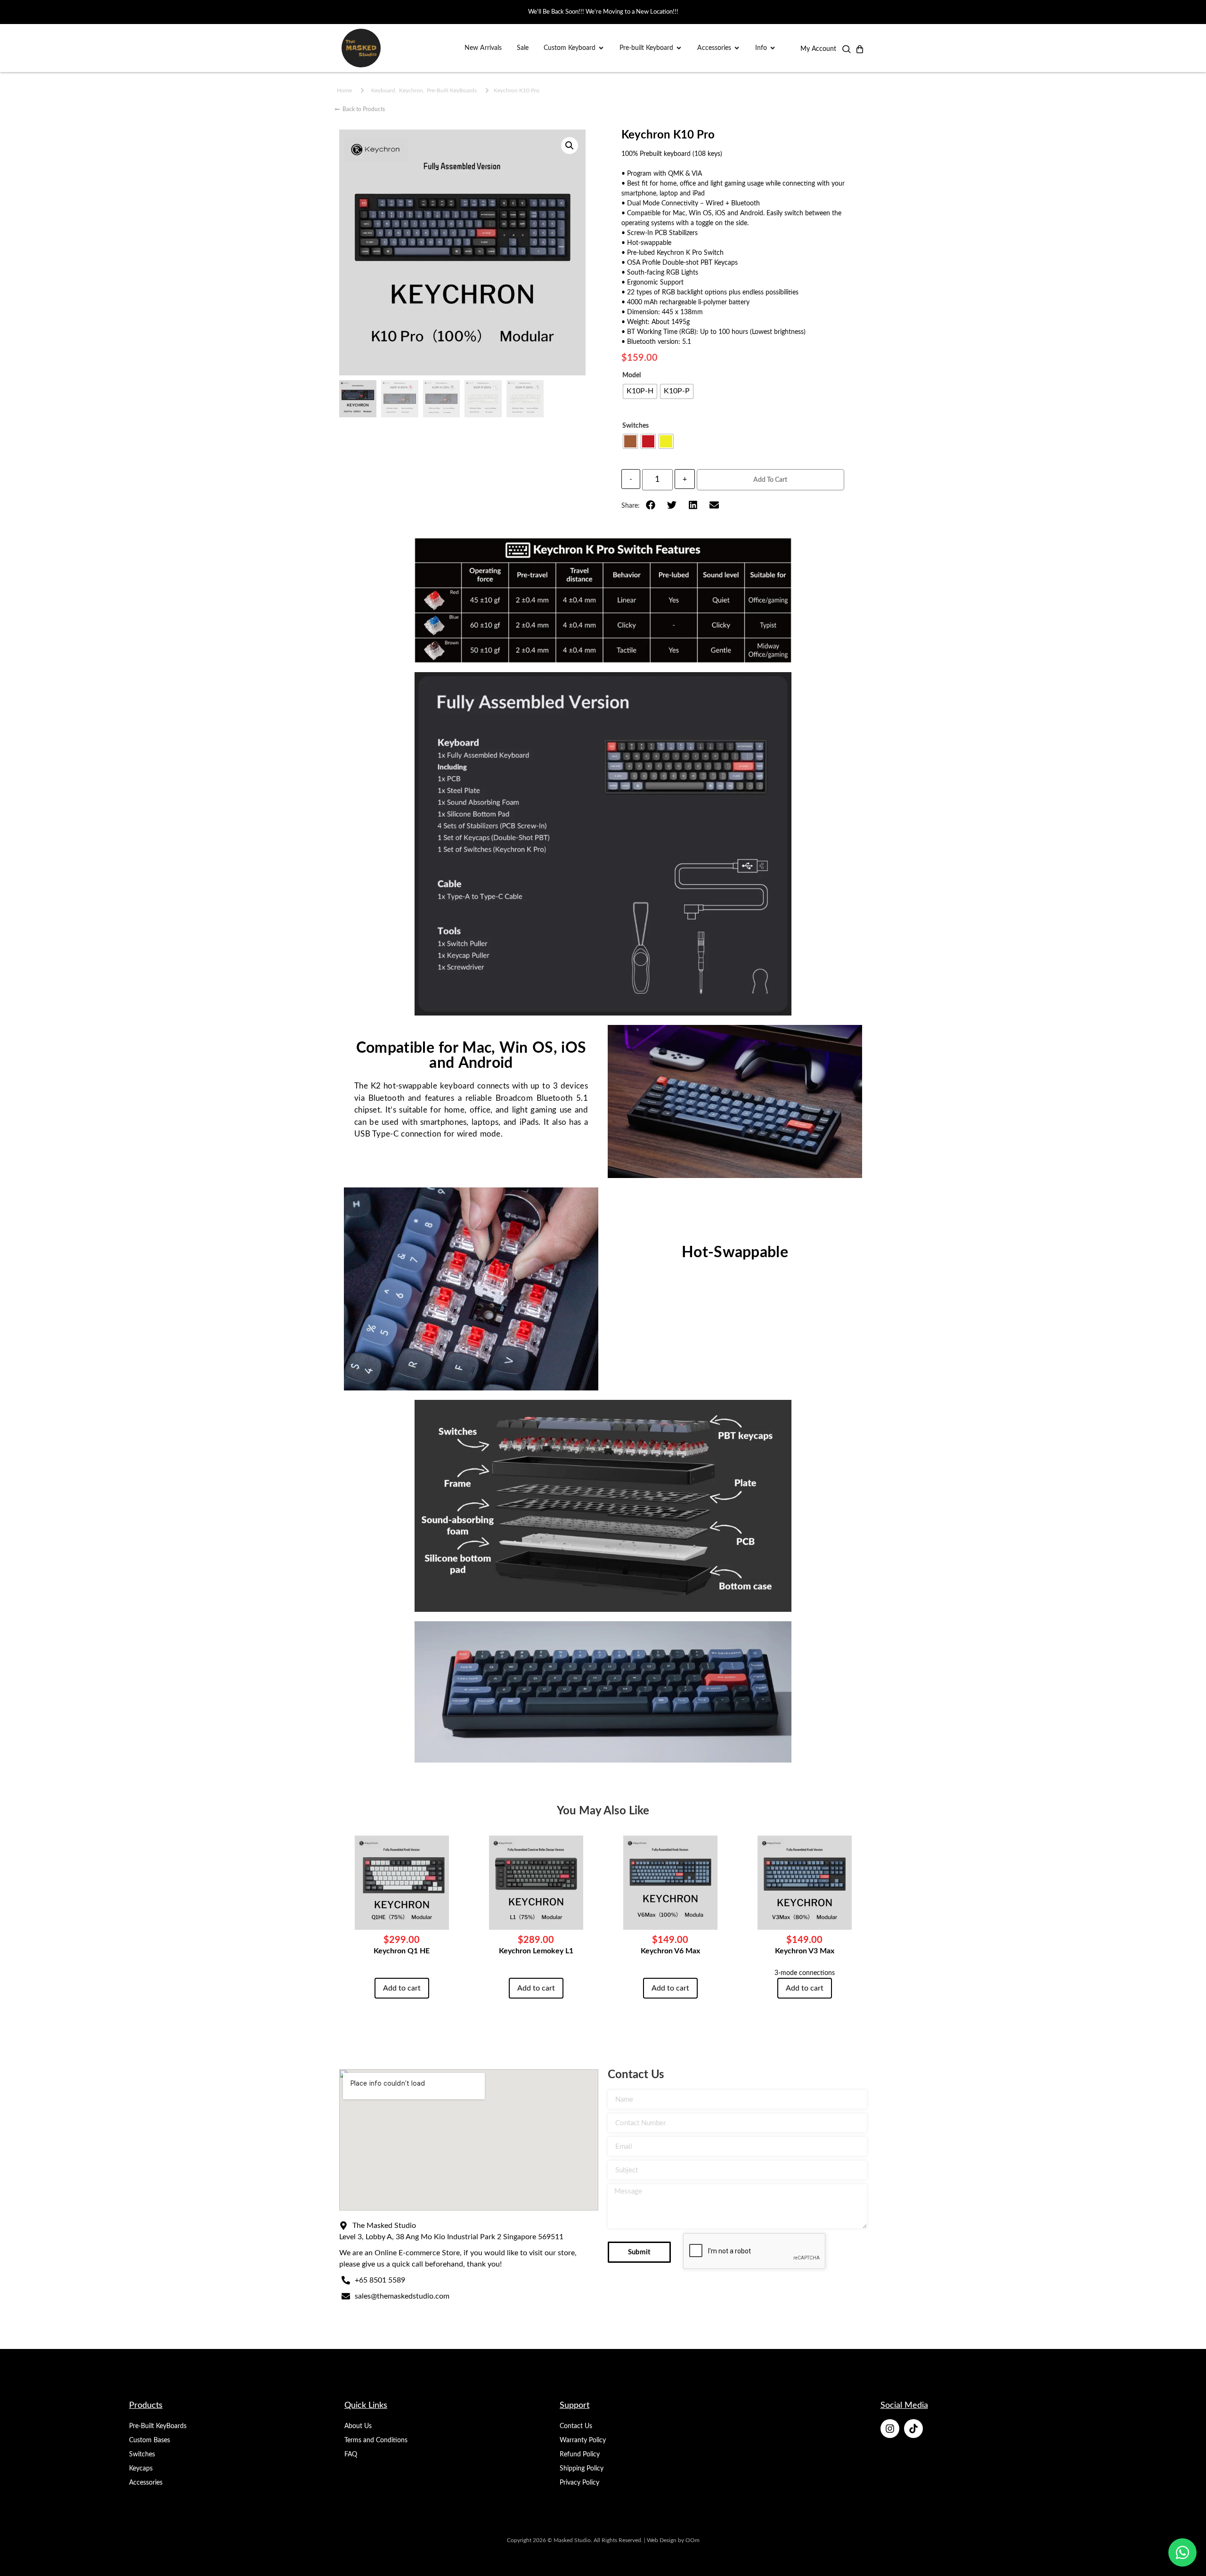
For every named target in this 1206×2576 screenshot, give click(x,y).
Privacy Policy (579, 2483)
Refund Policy (580, 2454)
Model (632, 375)
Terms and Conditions (376, 2440)
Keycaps (141, 2469)
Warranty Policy (583, 2440)
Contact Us (576, 2426)
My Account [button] (818, 49)
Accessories (146, 2483)
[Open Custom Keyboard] (601, 48)
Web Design (662, 2540)
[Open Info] (773, 48)
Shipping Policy (582, 2469)
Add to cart (770, 480)
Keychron (411, 90)
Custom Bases (150, 2440)
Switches (636, 426)
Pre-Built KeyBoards (452, 90)
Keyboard (383, 90)
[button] (847, 51)
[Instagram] (890, 2429)
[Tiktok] (913, 2429)
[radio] (640, 391)
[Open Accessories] (737, 48)
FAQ (351, 2454)
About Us (358, 2426)
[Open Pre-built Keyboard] (679, 48)
